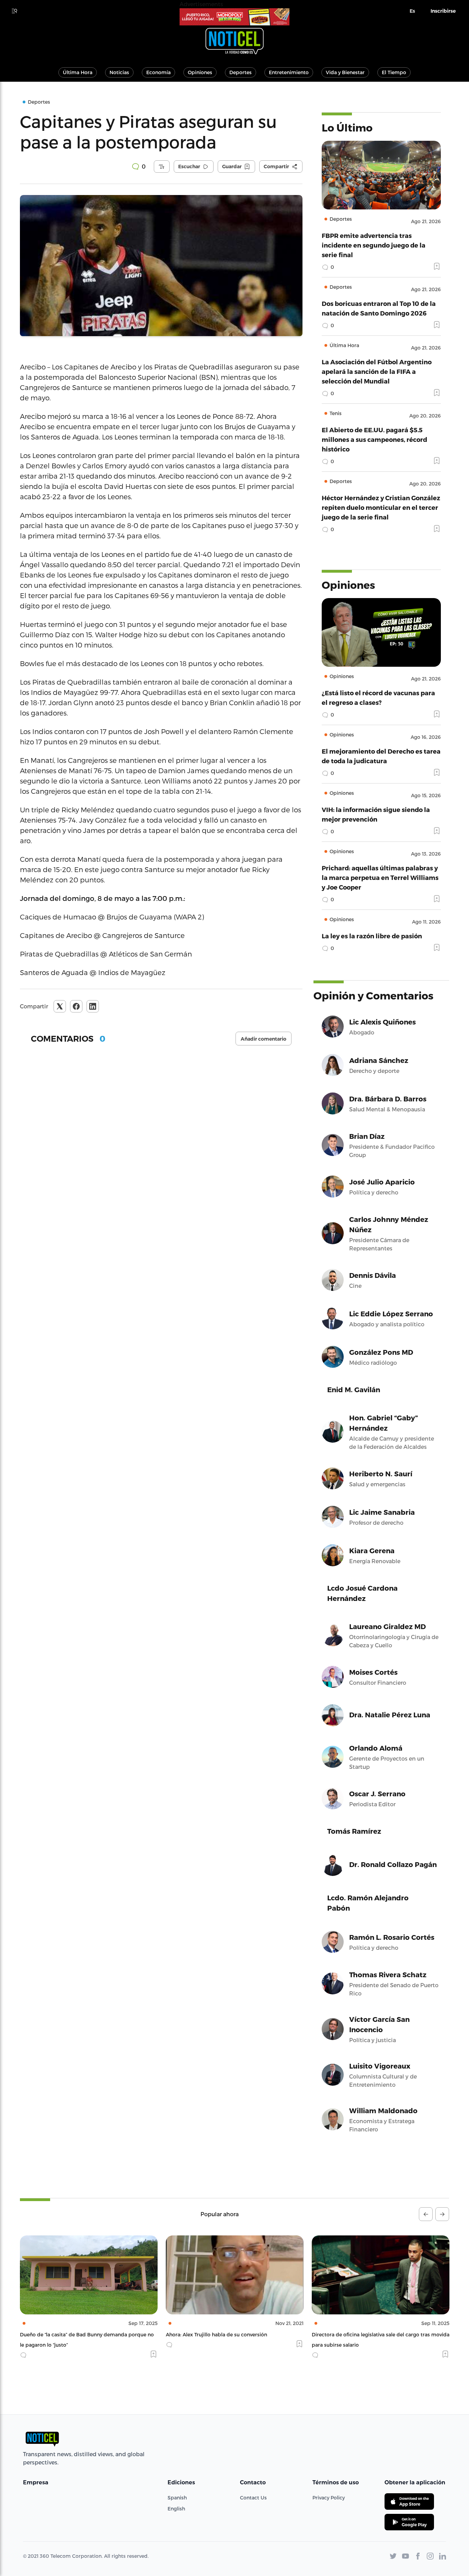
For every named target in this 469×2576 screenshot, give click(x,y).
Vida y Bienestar (345, 72)
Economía (158, 72)
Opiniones (200, 72)
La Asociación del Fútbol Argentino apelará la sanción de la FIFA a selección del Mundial (377, 371)
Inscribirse (443, 11)
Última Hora (78, 72)
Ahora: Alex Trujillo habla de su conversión (71, 2334)
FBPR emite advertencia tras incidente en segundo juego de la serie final (374, 245)
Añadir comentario (264, 1039)
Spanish (177, 2498)
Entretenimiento (289, 72)
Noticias (119, 72)
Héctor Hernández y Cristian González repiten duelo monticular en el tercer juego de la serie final (381, 507)
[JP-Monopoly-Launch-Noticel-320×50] (235, 17)
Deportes (241, 72)
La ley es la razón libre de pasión (372, 936)
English (176, 2509)
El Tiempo (394, 72)
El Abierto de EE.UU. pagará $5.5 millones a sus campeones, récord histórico (374, 439)
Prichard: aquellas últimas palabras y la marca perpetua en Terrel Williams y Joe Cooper (380, 877)
